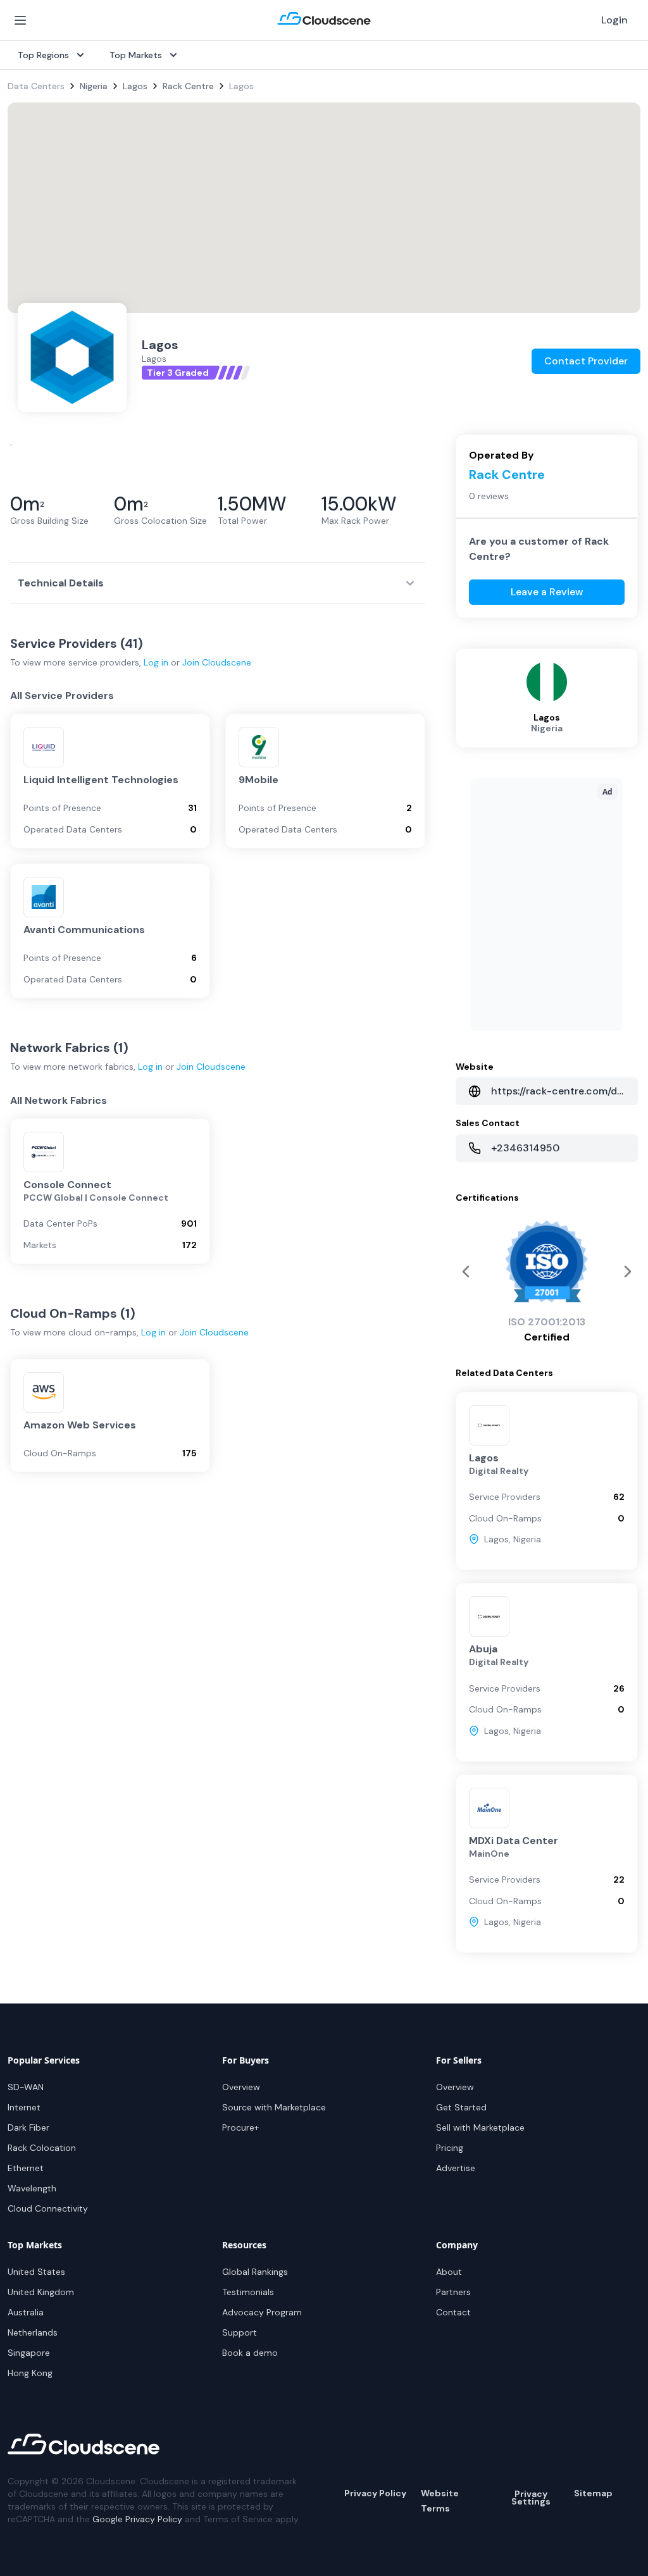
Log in (156, 662)
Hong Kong (30, 2373)
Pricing (450, 2148)
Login (614, 20)
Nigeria (94, 86)
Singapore (29, 2353)
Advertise (456, 2168)
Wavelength (32, 2188)
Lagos (135, 86)
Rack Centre (188, 86)
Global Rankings (255, 2272)
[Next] (466, 1272)
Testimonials (248, 2292)
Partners (453, 2292)
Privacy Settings (531, 2498)
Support (240, 2332)
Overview (241, 2087)
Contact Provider (586, 361)
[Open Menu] (20, 20)
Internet (24, 2107)
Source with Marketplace (274, 2107)
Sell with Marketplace (480, 2127)
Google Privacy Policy (137, 2519)
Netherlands (33, 2332)
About (449, 2272)
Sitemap (593, 2493)
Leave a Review (547, 592)
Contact (453, 2312)
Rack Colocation (42, 2148)
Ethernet (26, 2168)
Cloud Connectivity (48, 2208)
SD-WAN (26, 2087)
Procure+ (240, 2127)
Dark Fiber (28, 2127)
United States (36, 2272)
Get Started (461, 2107)
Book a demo (250, 2353)
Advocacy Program (262, 2312)
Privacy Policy (375, 2493)
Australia (26, 2312)
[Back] (628, 1272)
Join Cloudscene (217, 662)
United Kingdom (41, 2292)
